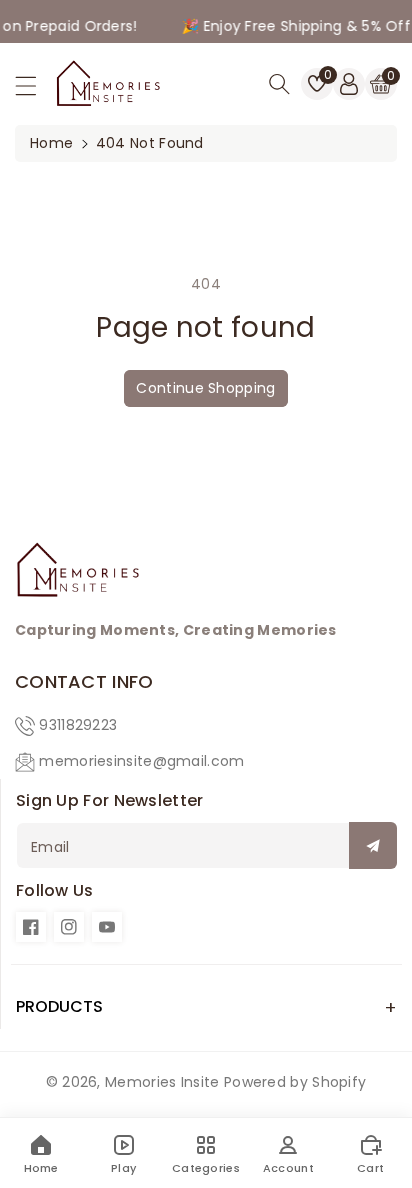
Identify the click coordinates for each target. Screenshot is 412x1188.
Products (59, 1006)
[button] (35, 91)
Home (51, 143)
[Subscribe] (373, 845)
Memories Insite (162, 1082)
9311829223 (78, 725)
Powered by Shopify (295, 1082)
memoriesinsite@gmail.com (141, 761)
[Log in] (349, 84)
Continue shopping (205, 388)
